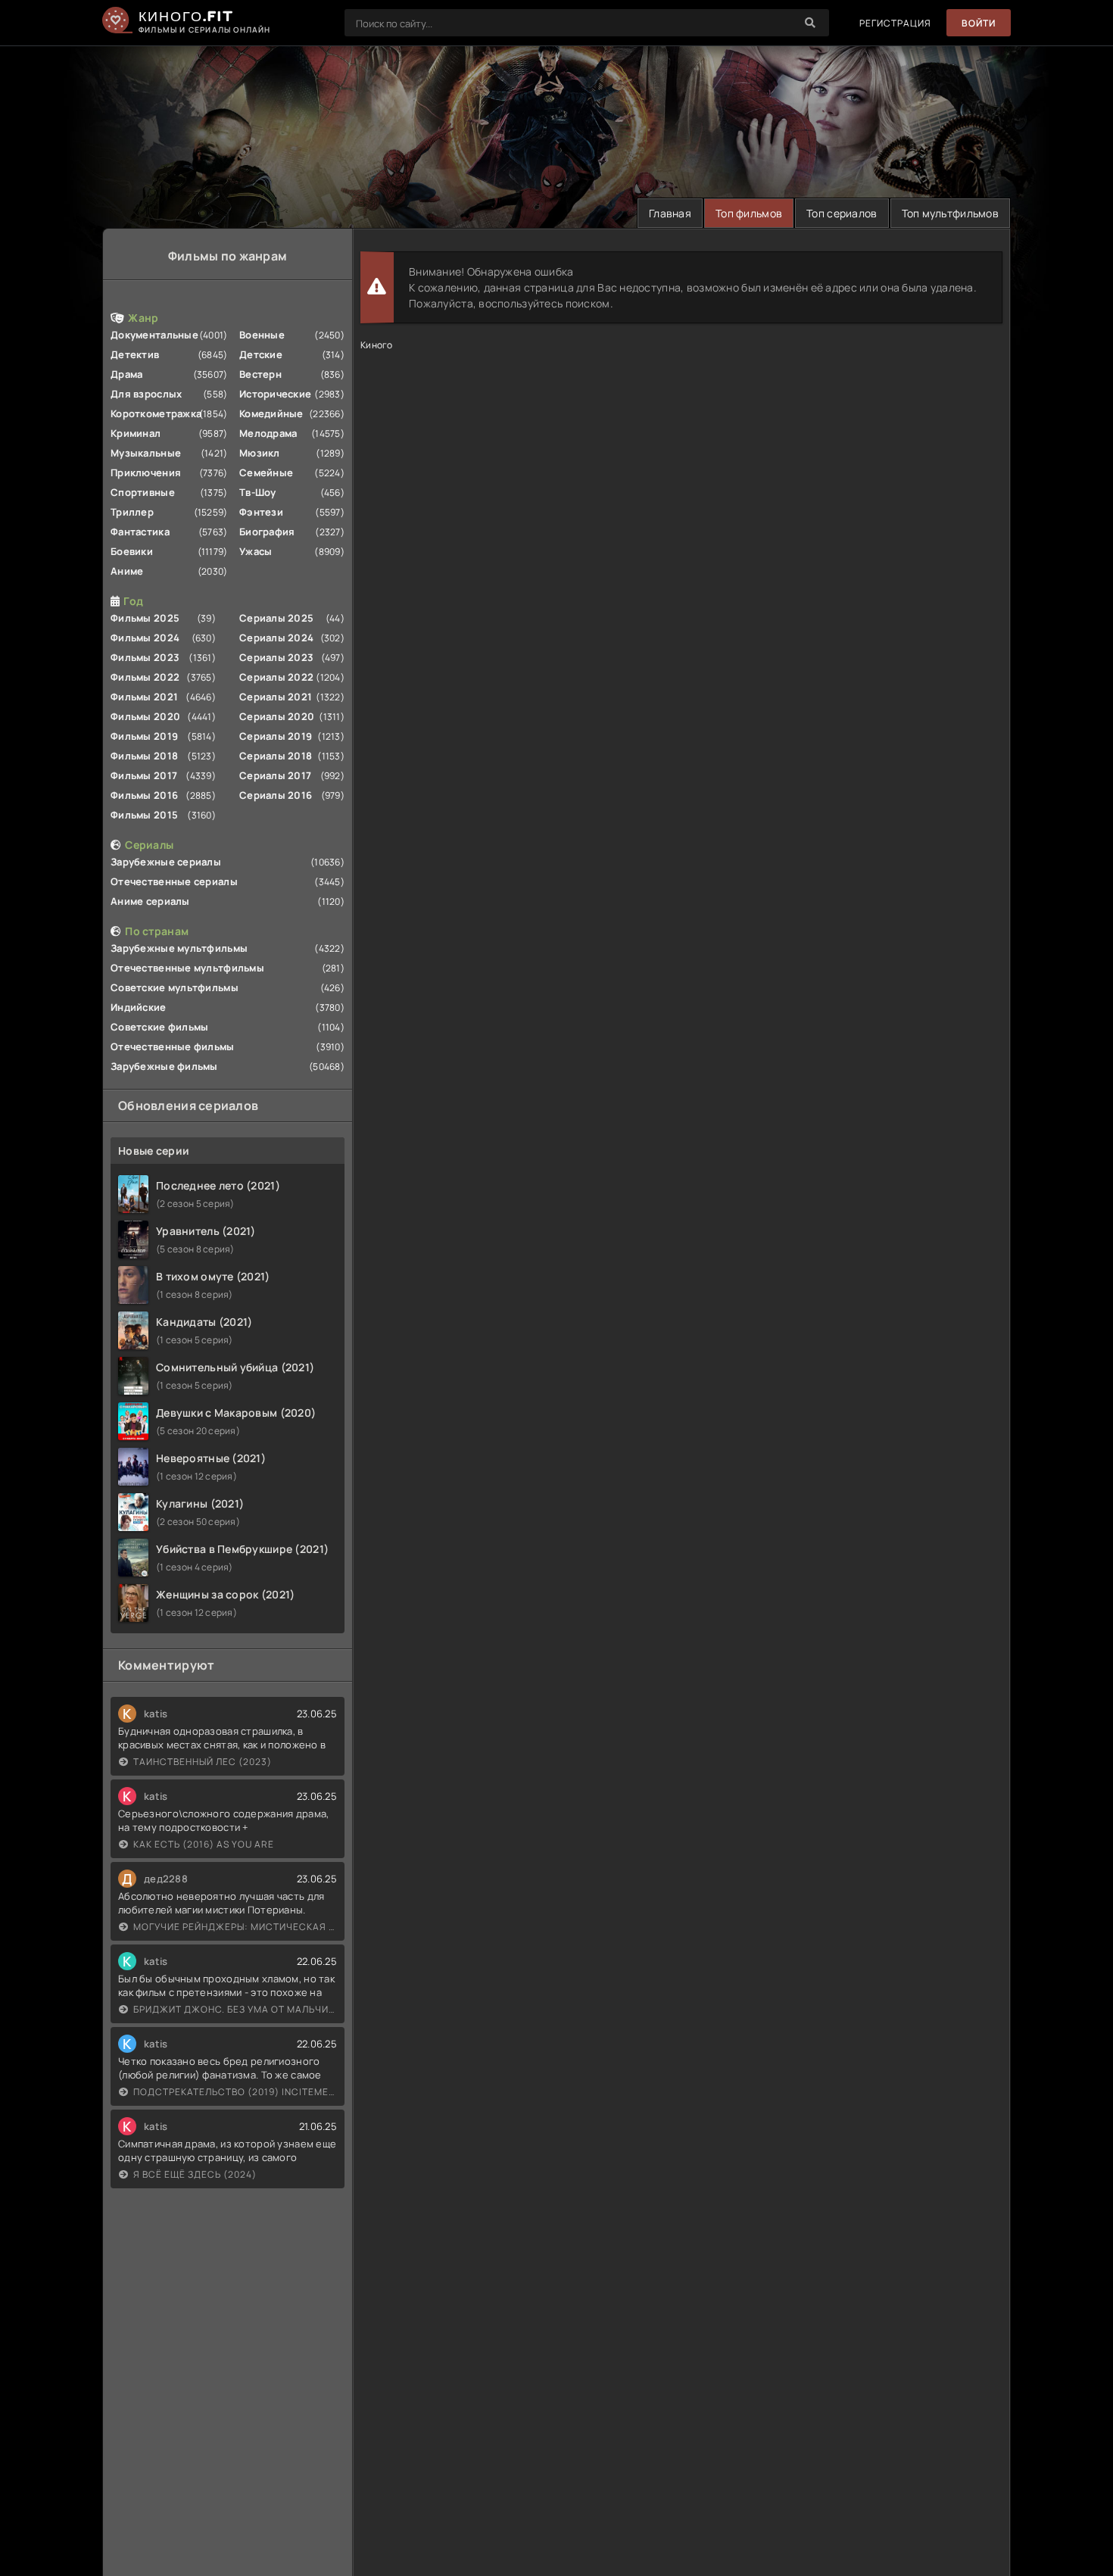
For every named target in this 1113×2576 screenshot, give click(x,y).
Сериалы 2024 (276, 638)
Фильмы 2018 (144, 756)
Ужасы (256, 551)
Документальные (154, 335)
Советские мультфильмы (175, 987)
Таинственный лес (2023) (203, 1762)
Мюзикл (260, 453)
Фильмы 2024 (145, 638)
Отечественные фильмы (173, 1046)
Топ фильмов (749, 213)
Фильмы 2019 (144, 736)
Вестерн (260, 374)
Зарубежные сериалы (166, 862)
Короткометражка (156, 413)
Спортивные (143, 492)
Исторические (275, 394)
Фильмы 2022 (145, 677)
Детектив (135, 354)
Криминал (136, 433)
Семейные (266, 472)
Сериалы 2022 (276, 677)
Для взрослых (146, 394)
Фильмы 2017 (144, 775)
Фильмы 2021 (144, 697)
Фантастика (140, 532)
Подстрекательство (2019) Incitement (235, 2092)
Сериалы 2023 (276, 657)
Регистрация (895, 23)
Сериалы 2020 (277, 716)
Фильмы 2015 (144, 815)
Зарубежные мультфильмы (179, 948)
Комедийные (271, 413)
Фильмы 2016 (144, 795)
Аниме (127, 571)
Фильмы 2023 (145, 657)
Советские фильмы (159, 1027)
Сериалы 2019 (276, 736)
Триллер (132, 512)
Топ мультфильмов (950, 213)
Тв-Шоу (258, 492)
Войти (979, 23)
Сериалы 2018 (276, 756)
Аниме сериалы (150, 901)
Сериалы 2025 (276, 618)
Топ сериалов (842, 213)
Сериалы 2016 (276, 795)
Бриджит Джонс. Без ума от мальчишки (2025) (235, 2009)
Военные (262, 335)
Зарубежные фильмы (164, 1066)
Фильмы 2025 (145, 618)
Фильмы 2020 (145, 716)
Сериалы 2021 (276, 697)
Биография (267, 532)
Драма (126, 374)
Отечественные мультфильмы (187, 968)
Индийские (139, 1007)
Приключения (146, 472)
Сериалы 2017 (275, 775)
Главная (670, 213)
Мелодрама (268, 433)
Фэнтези (261, 512)
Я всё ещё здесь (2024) (195, 2174)
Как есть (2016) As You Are (204, 1844)
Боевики (132, 551)
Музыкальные (146, 453)
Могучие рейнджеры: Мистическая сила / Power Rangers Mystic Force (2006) (235, 1927)
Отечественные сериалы (174, 881)
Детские (261, 354)
